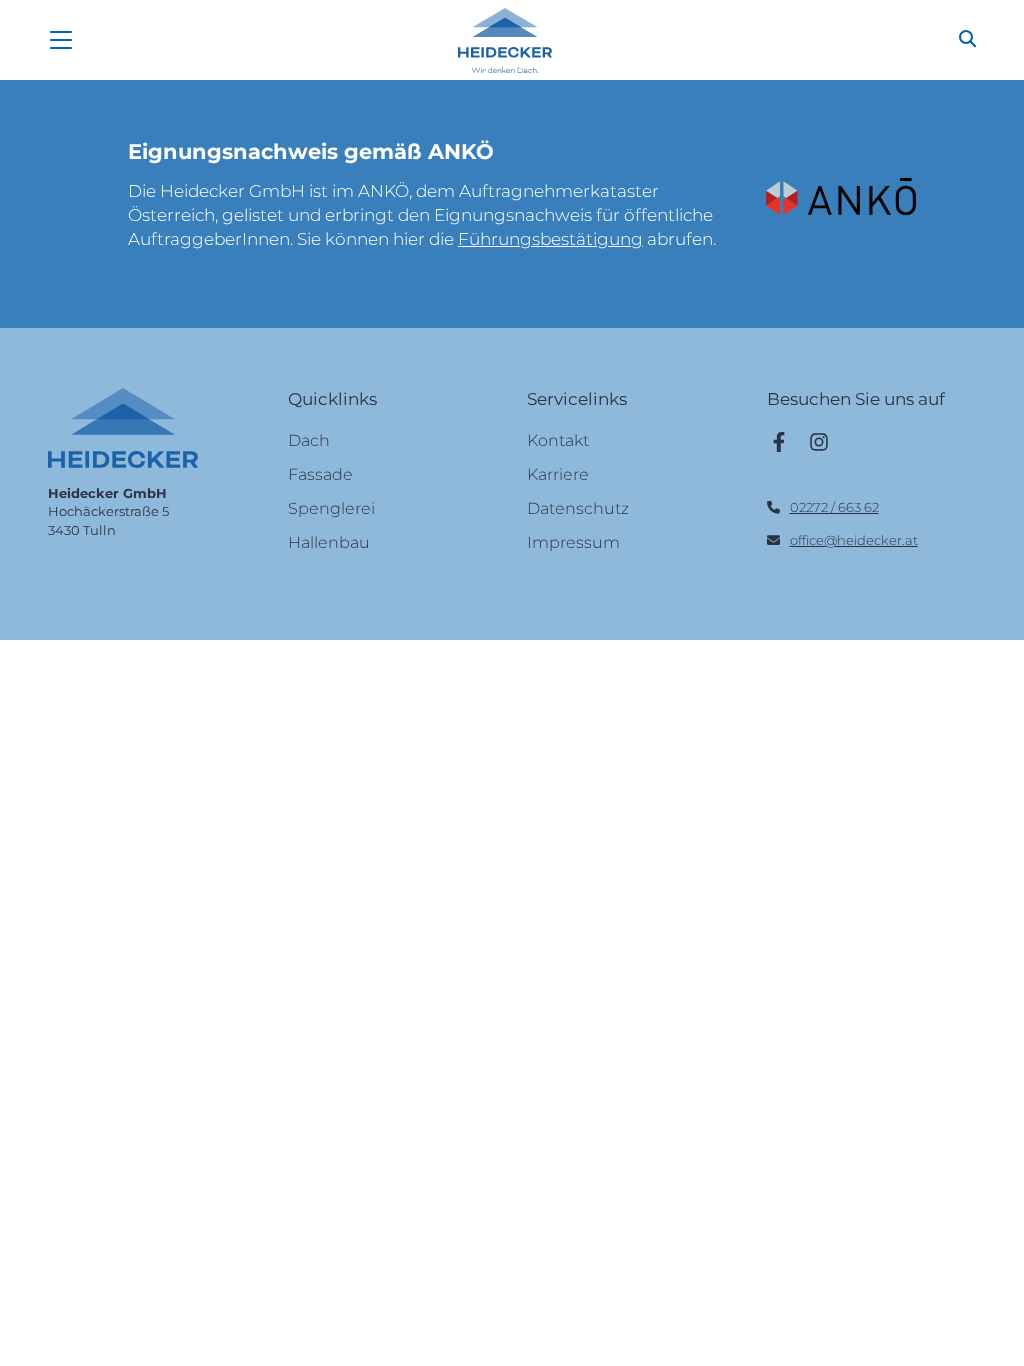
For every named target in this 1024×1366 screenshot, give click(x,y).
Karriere (558, 474)
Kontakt (558, 440)
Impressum (573, 542)
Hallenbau (329, 542)
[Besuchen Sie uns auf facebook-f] (779, 441)
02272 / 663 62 (834, 507)
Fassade (320, 474)
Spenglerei (331, 508)
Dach (309, 440)
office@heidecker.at (854, 540)
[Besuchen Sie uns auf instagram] (819, 441)
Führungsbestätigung (550, 239)
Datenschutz (578, 508)
